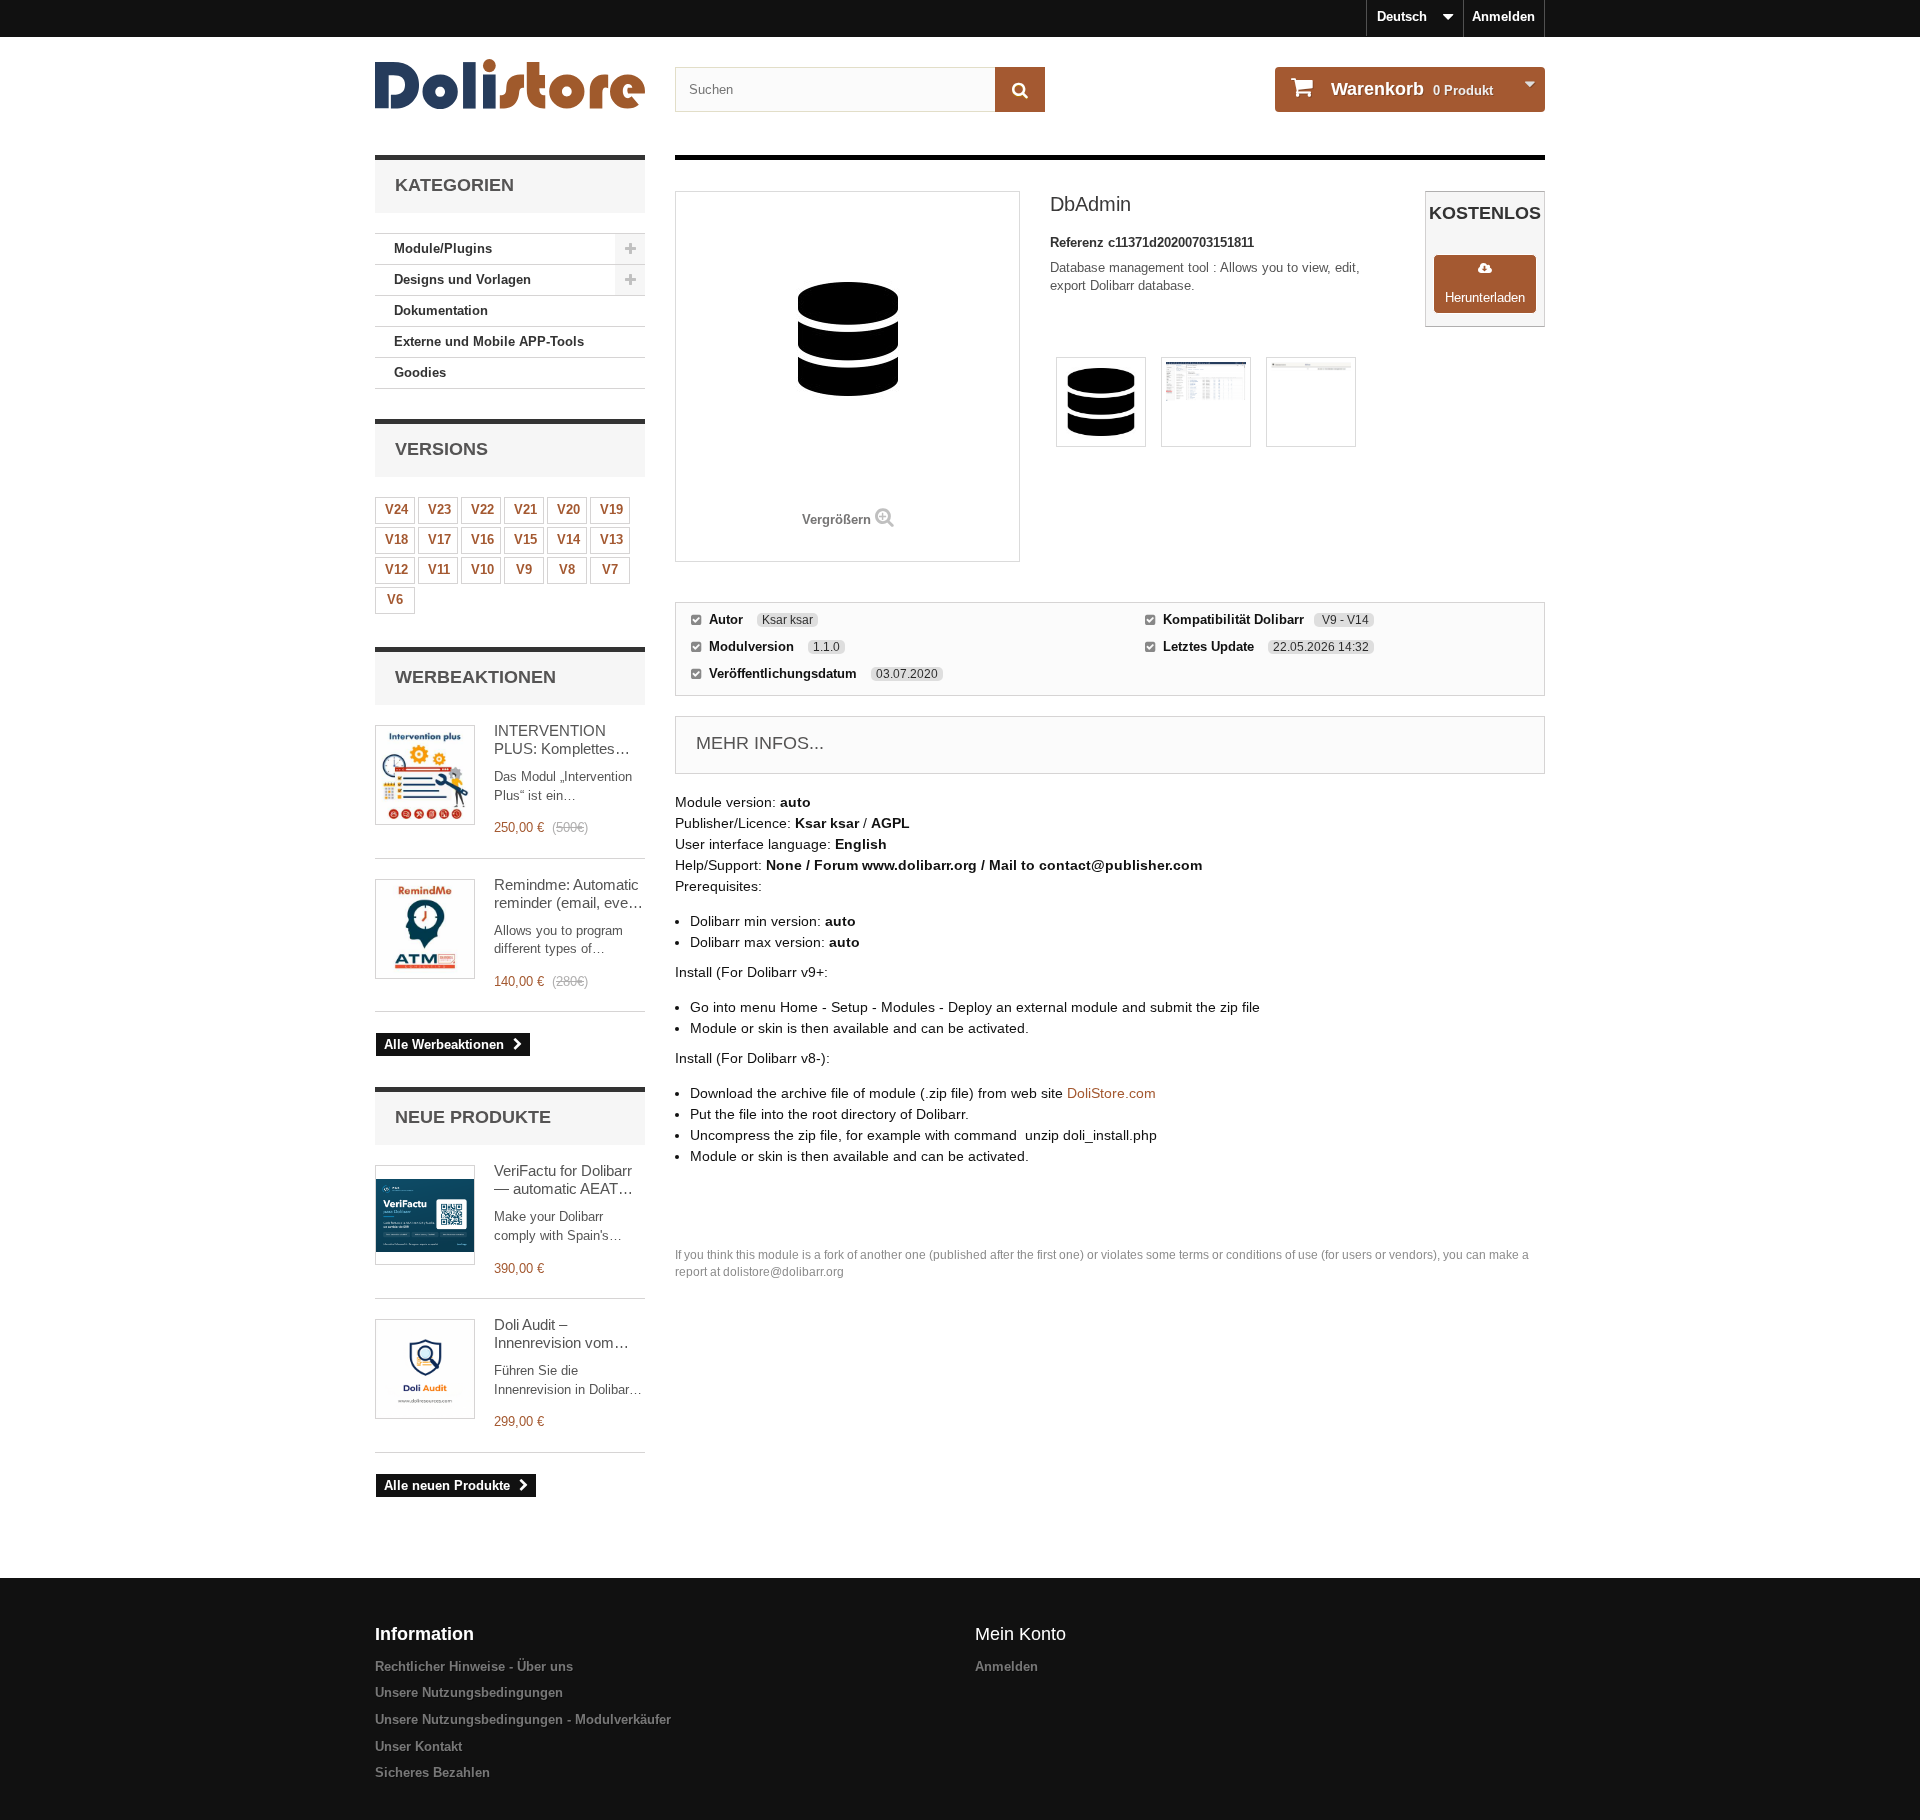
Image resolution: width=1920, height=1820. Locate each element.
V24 (396, 509)
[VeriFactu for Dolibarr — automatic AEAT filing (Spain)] (425, 1215)
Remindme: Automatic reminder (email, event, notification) (569, 894)
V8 (567, 569)
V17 (439, 539)
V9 (524, 569)
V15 (525, 539)
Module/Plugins (443, 248)
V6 (395, 599)
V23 (439, 509)
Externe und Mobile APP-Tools (489, 341)
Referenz (1079, 242)
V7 (610, 569)
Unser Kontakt (418, 1746)
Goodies (420, 372)
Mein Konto (1020, 1634)
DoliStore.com (1111, 1093)
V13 (611, 539)
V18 (396, 539)
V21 (525, 509)
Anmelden (1503, 16)
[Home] (510, 84)
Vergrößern (836, 519)
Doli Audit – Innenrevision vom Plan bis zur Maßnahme (554, 1334)
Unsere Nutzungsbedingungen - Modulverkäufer (523, 1719)
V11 (439, 569)
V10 (482, 569)
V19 (611, 509)
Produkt (1412, 89)
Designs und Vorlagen (462, 279)
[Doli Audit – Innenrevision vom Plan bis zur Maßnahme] (425, 1369)
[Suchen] (1020, 89)
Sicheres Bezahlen (432, 1772)
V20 (568, 509)
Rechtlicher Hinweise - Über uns (474, 1666)
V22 (482, 509)
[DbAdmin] (1101, 402)
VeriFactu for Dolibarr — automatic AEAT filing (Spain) (563, 1180)
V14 (568, 539)
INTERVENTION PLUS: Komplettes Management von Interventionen (554, 740)
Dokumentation (441, 310)
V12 (396, 569)
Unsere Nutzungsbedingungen (469, 1692)
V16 (482, 539)
